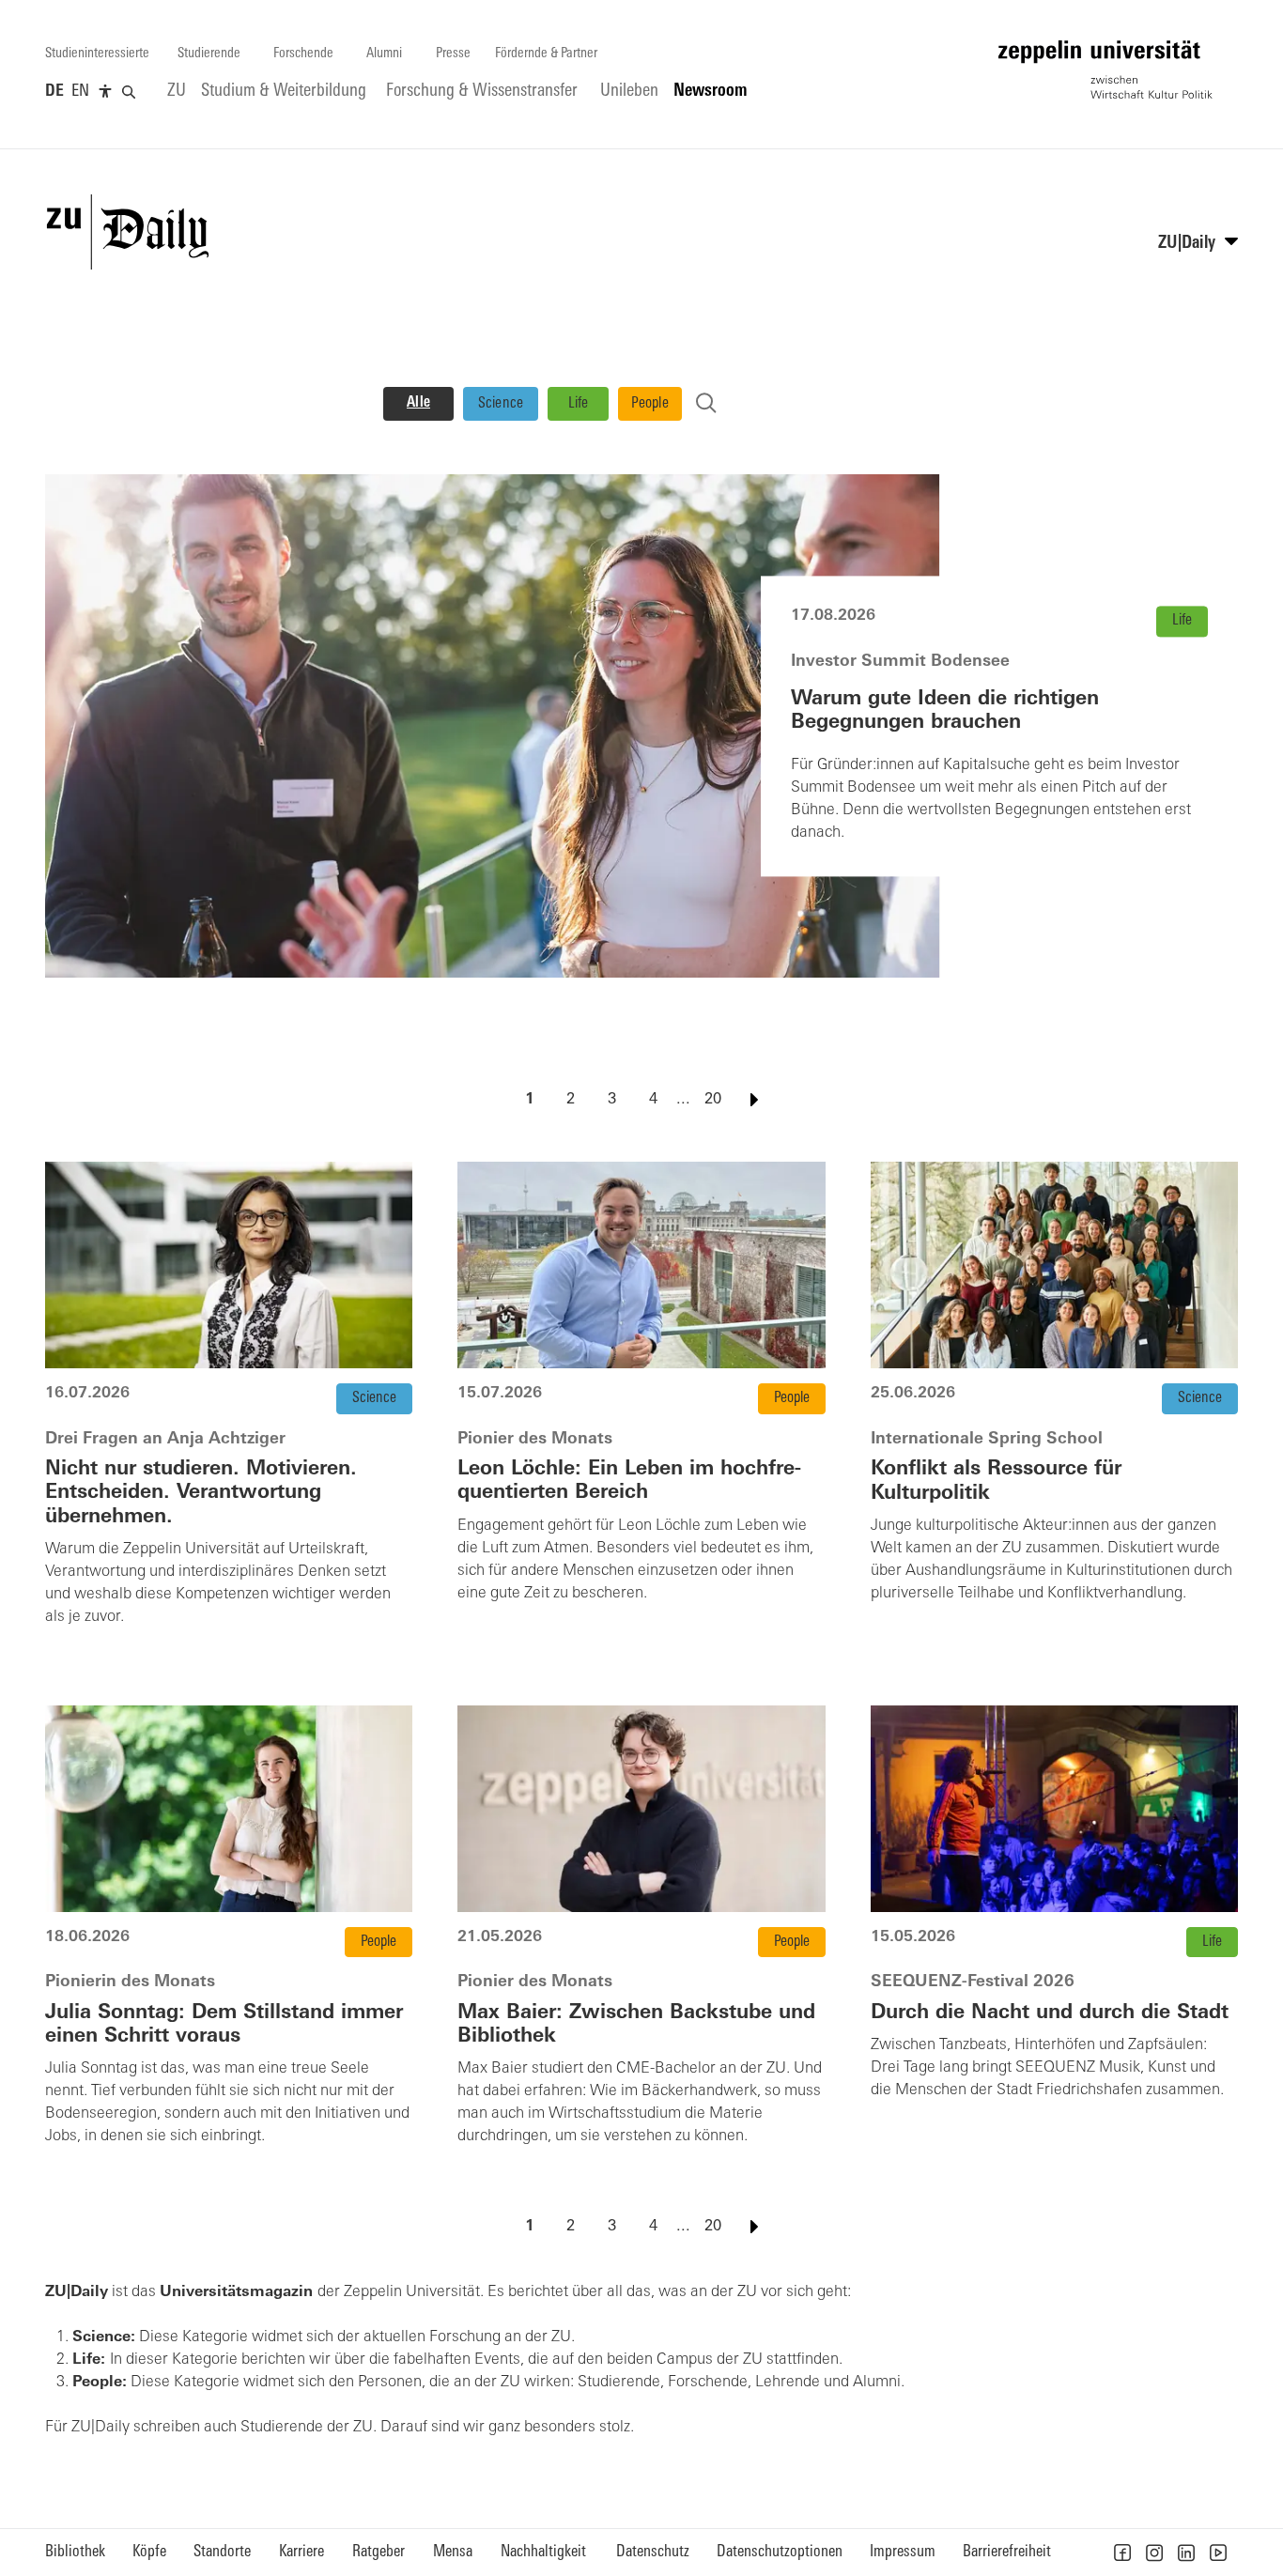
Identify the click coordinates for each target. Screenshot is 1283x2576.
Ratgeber (379, 2552)
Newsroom (711, 92)
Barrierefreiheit (1007, 2552)
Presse (453, 54)
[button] (1122, 2553)
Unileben (629, 92)
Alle (418, 403)
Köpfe (149, 2552)
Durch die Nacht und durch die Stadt (1050, 2013)
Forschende (303, 54)
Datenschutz (653, 2552)
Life (579, 404)
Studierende (209, 54)
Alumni (384, 54)
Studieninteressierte (97, 54)
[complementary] (105, 92)
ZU (177, 92)
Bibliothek (75, 2552)
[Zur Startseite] (1105, 69)
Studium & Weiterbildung (284, 92)
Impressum (903, 2552)
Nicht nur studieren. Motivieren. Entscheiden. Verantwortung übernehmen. (201, 1493)
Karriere (301, 2552)
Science (501, 404)
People (650, 404)
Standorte (222, 2552)
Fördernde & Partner (546, 54)
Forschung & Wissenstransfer (482, 92)
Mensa (453, 2552)
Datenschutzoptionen (780, 2552)
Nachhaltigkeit (543, 2552)
